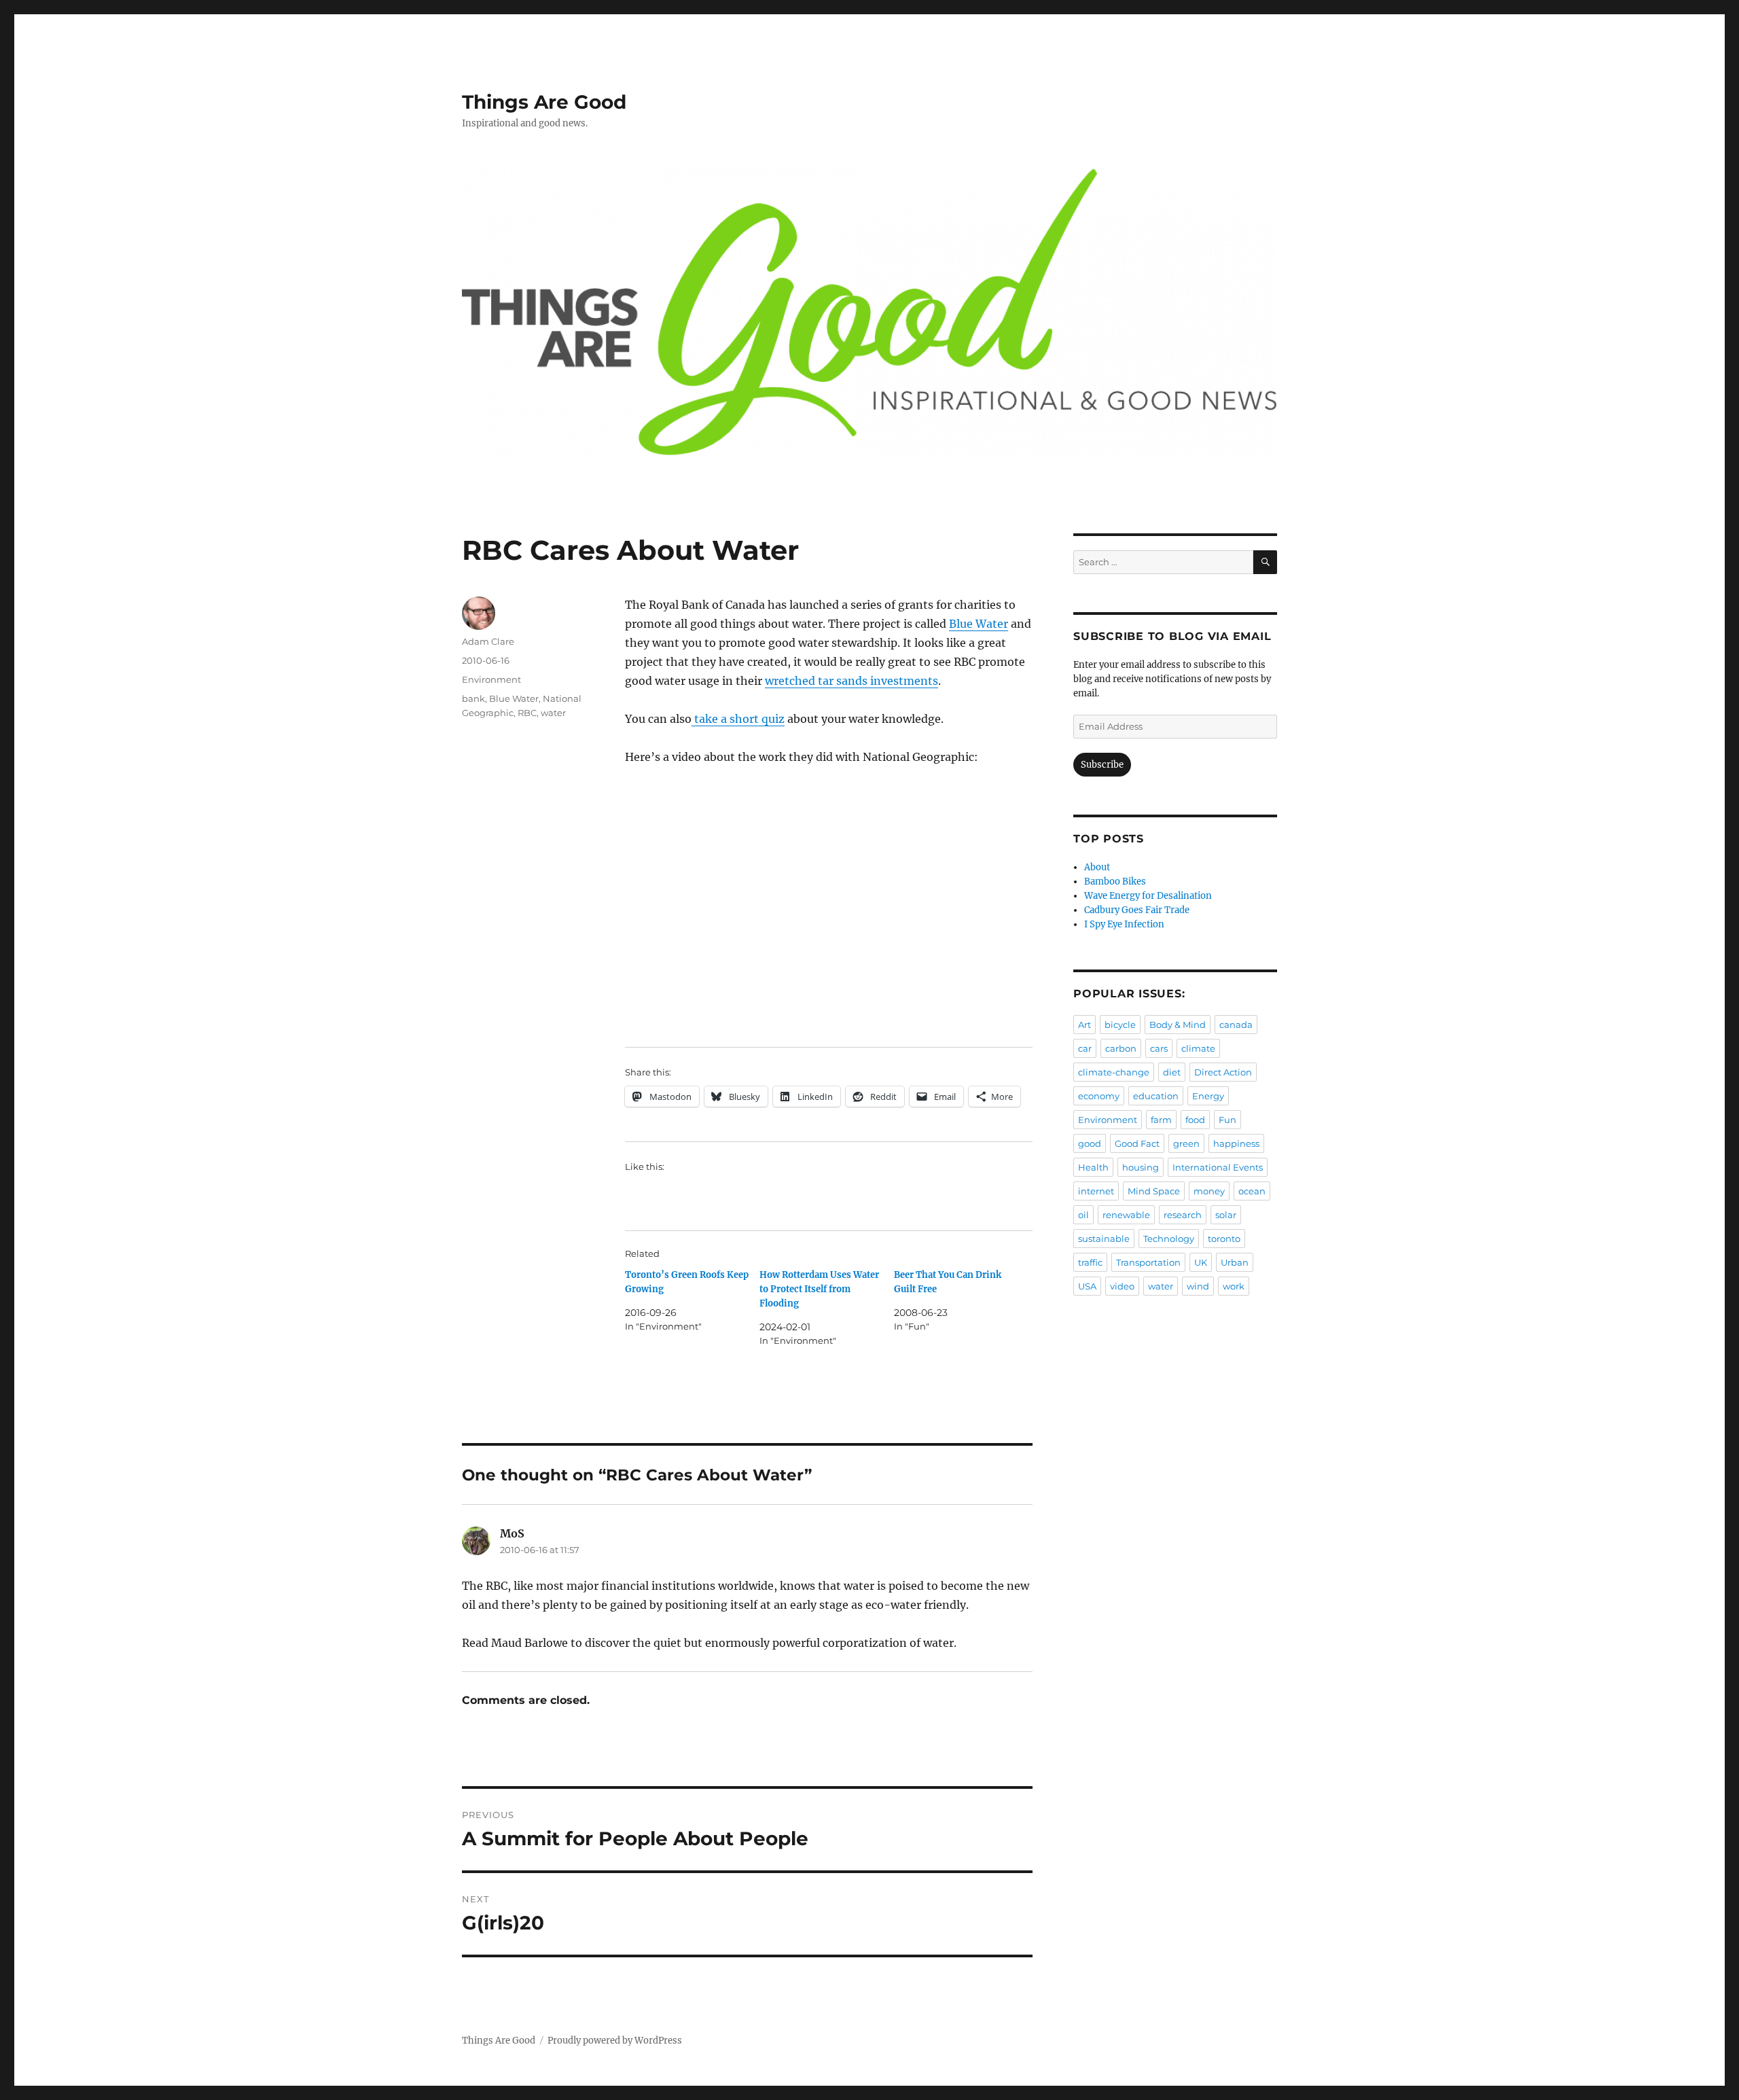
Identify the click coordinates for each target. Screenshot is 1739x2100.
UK (1201, 1262)
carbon (1121, 1048)
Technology (1169, 1239)
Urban (1235, 1262)
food (1195, 1120)
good (1090, 1143)
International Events (1218, 1167)
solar (1226, 1215)
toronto (1224, 1239)
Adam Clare (488, 641)
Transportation (1148, 1262)
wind (1198, 1286)
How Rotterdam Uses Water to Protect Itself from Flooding (819, 1289)
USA (1087, 1286)
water (553, 713)
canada (1236, 1025)
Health (1093, 1167)
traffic (1090, 1262)
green (1186, 1143)
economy (1099, 1096)
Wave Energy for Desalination (1148, 896)
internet (1096, 1191)
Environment (491, 679)
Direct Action (1223, 1072)
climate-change (1114, 1072)
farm (1161, 1120)
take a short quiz (738, 719)
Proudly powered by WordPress (615, 2041)
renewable (1126, 1215)
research (1183, 1215)
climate (1198, 1048)
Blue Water (979, 624)
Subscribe (1102, 765)
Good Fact (1137, 1143)
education (1156, 1096)
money (1209, 1191)
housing (1141, 1167)
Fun (1227, 1120)
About (1097, 867)
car (1085, 1048)
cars (1159, 1048)
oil (1083, 1215)
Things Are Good (544, 102)
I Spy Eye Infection (1124, 924)
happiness (1236, 1143)
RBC (527, 713)
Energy (1208, 1096)
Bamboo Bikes (1115, 882)
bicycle (1120, 1025)
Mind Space (1154, 1191)
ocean (1252, 1191)
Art (1084, 1025)
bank (473, 698)
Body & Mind (1178, 1025)
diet (1172, 1072)
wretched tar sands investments (851, 681)
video (1122, 1286)
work (1234, 1286)
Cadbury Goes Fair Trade (1137, 910)
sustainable (1104, 1239)
